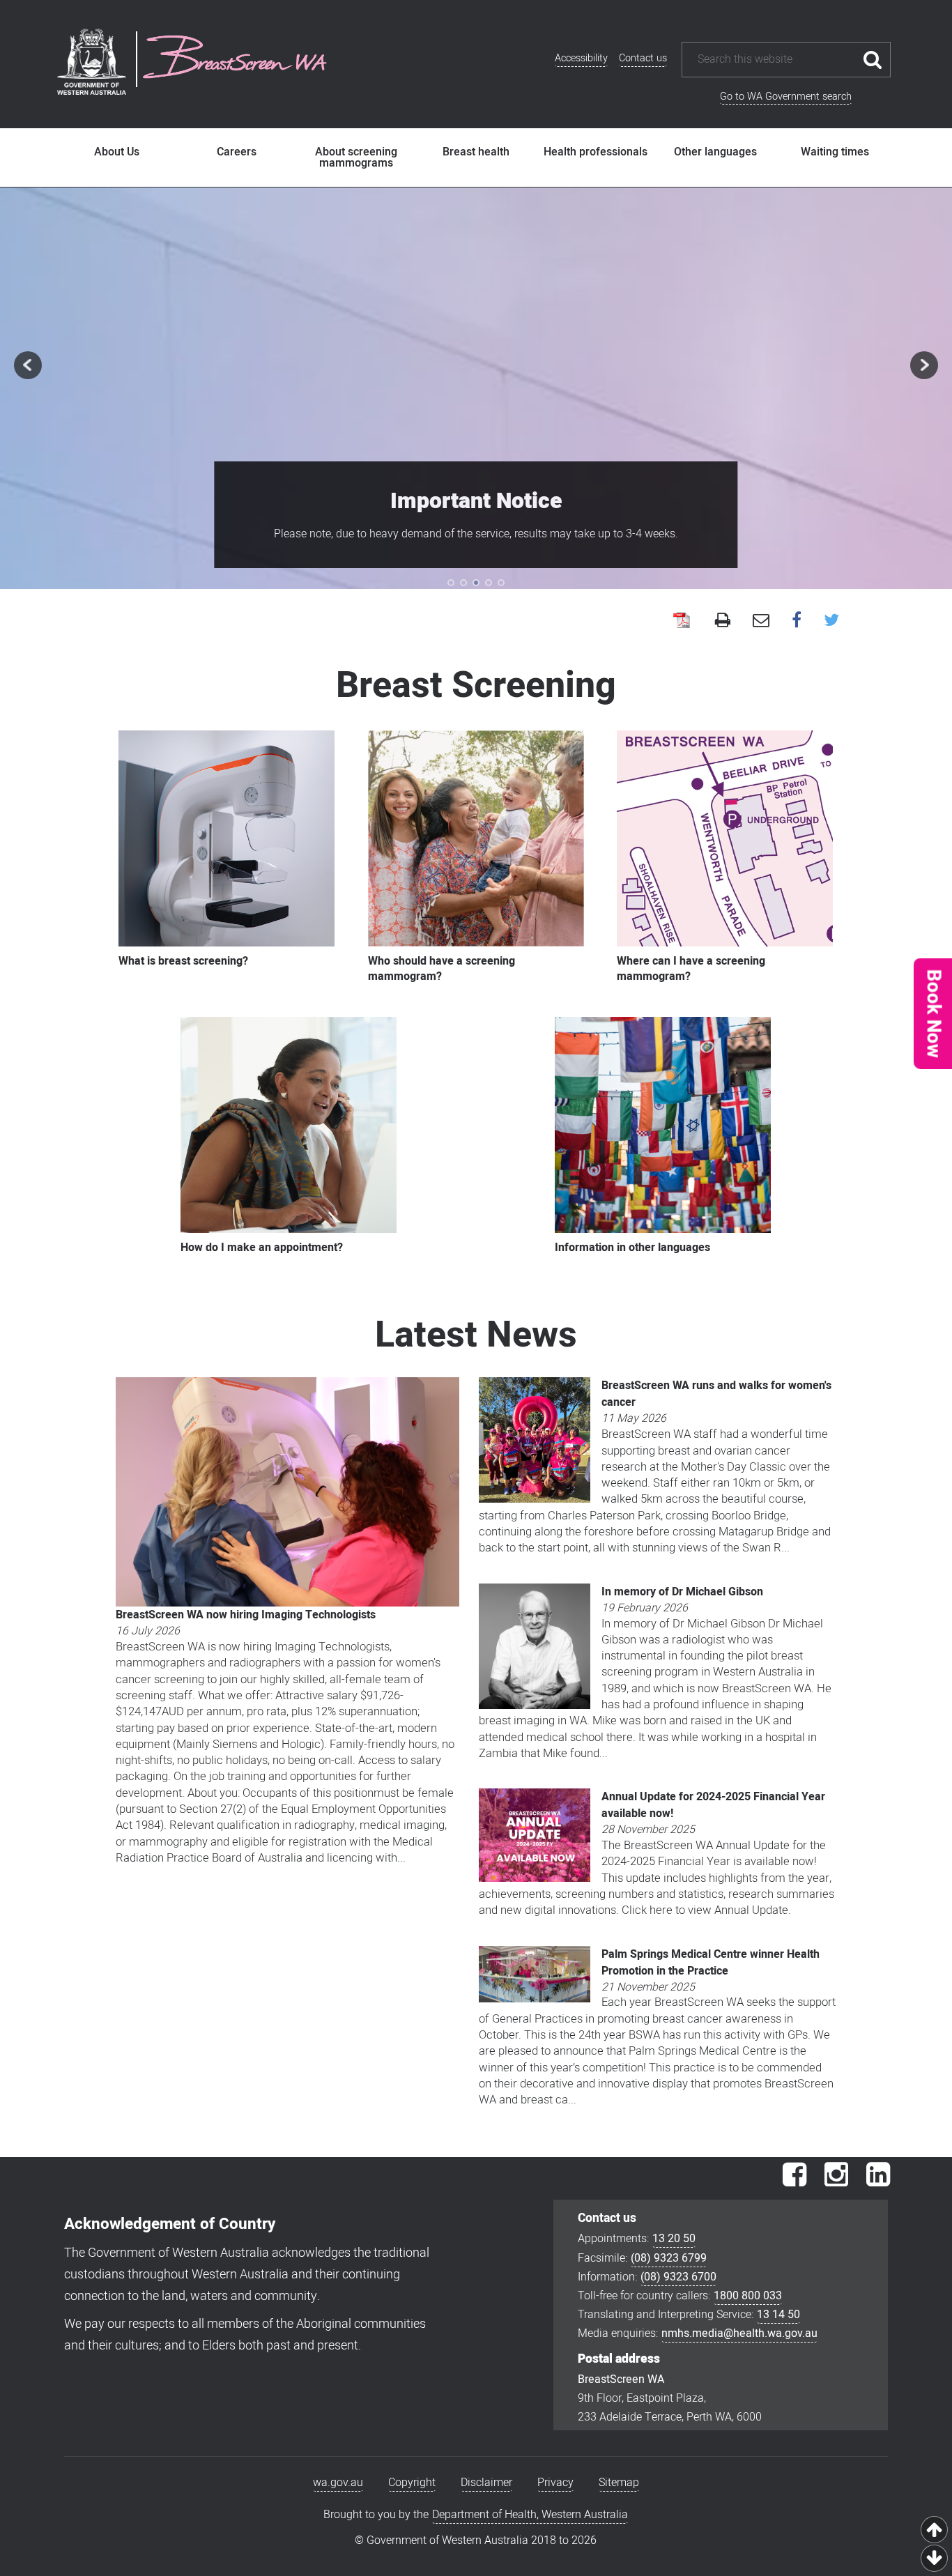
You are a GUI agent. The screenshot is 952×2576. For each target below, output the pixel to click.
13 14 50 (778, 2315)
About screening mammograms (356, 158)
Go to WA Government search (786, 97)
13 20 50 (674, 2239)
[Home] (235, 59)
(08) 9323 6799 (669, 2258)
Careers (237, 152)
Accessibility (581, 58)
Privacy (555, 2483)
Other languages (715, 152)
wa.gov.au (338, 2483)
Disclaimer (486, 2483)
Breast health (476, 152)
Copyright (412, 2483)
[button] (932, 1014)
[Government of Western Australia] (92, 64)
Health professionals (596, 152)
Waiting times (835, 152)
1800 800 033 (748, 2296)
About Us (117, 152)
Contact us (643, 58)
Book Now (934, 1014)
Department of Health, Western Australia (530, 2515)
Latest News (476, 1335)
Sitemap (619, 2483)
